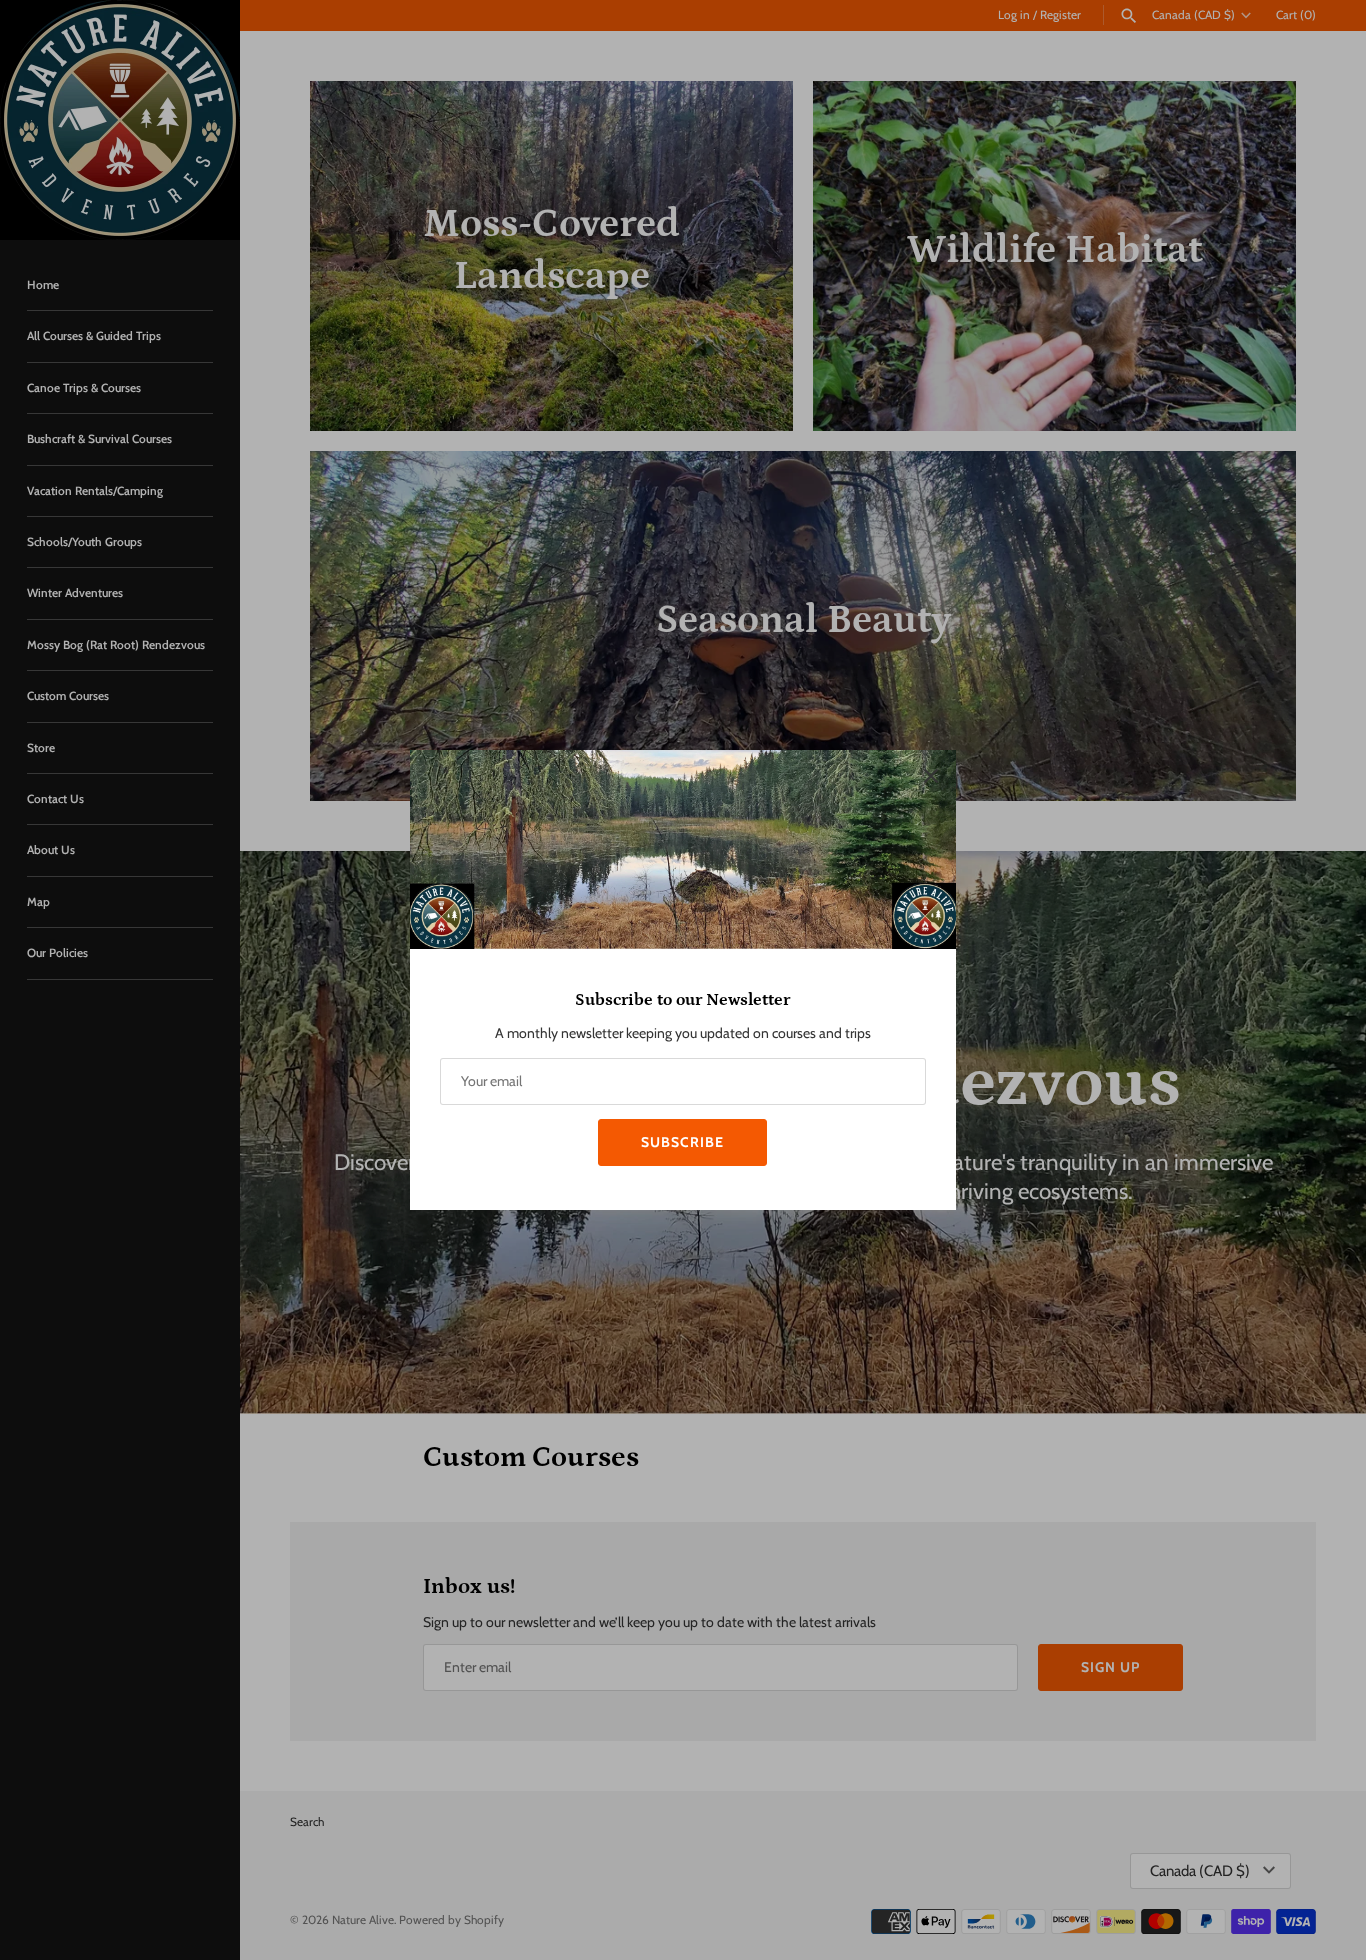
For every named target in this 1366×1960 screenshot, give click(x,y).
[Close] (931, 775)
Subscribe (682, 1142)
